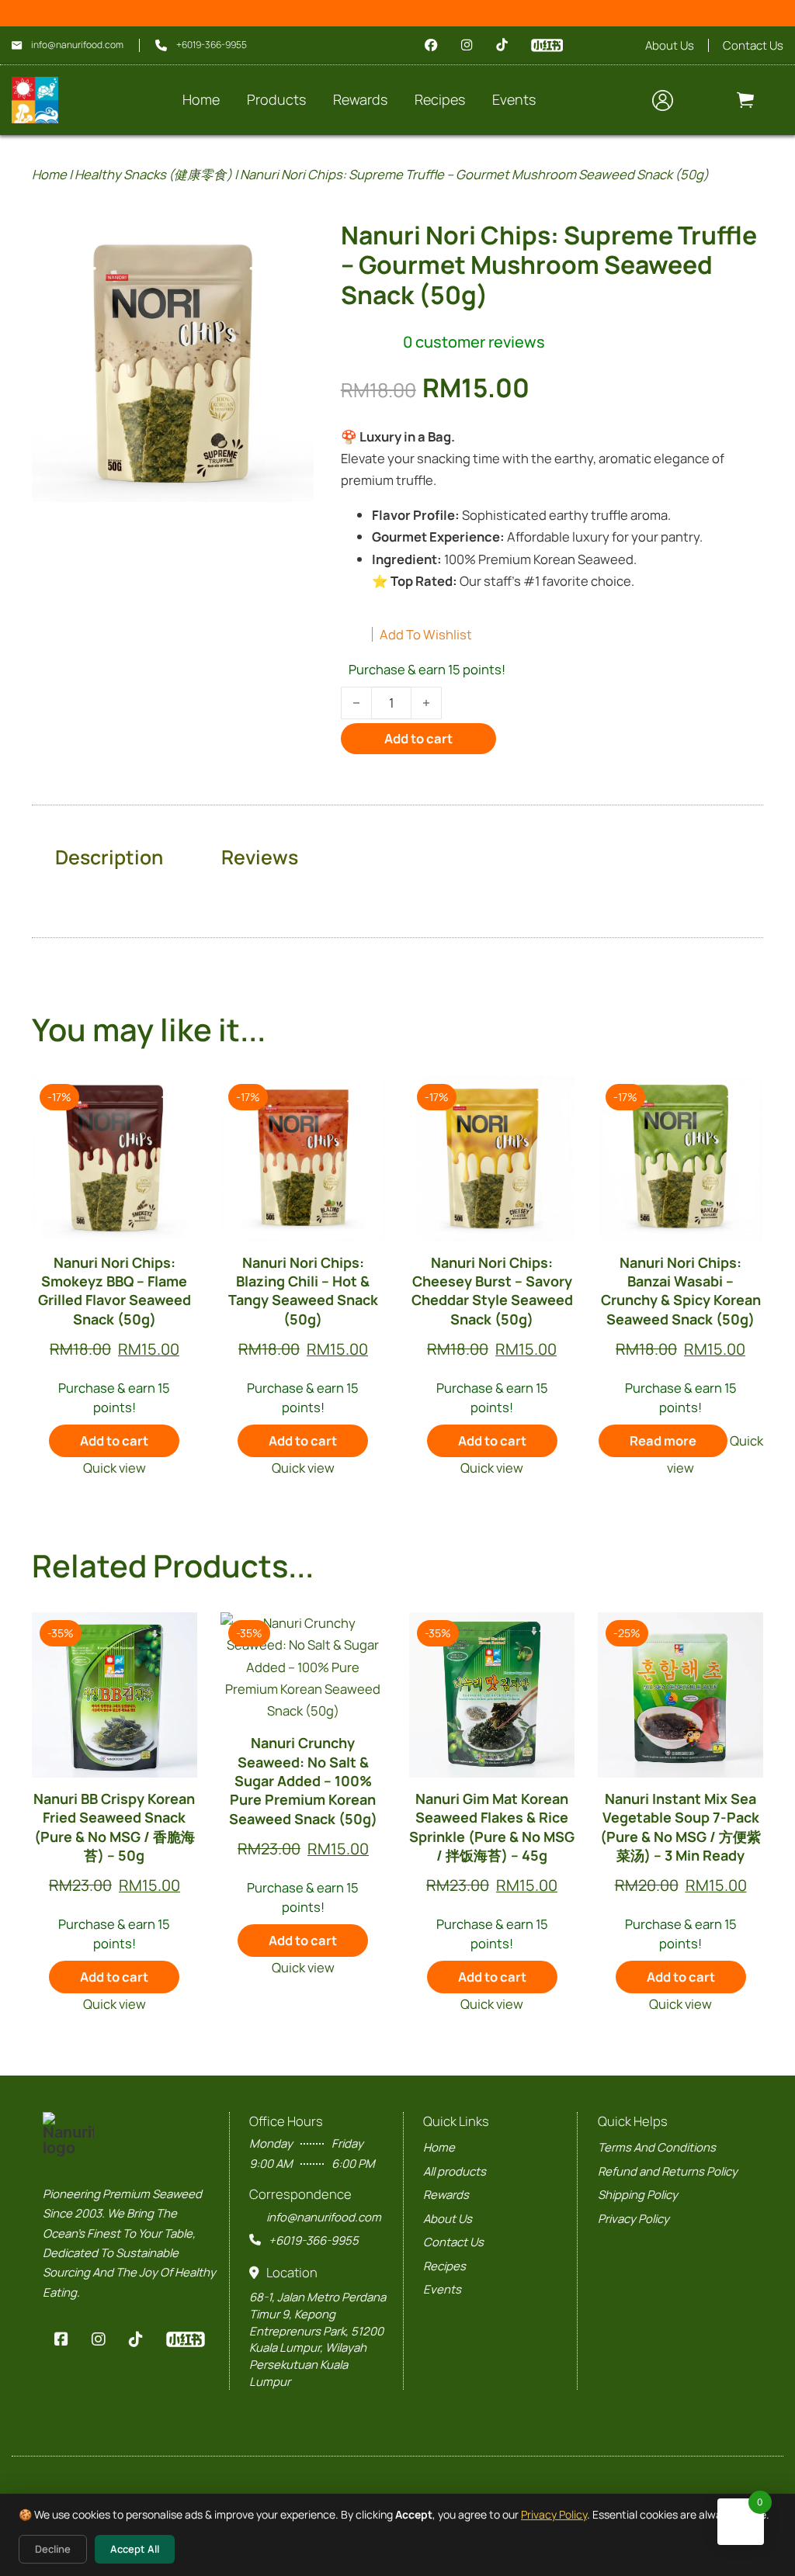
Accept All (135, 2549)
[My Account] (663, 100)
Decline (53, 2549)
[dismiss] (782, 14)
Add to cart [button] (114, 1440)
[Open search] (619, 100)
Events (442, 2289)
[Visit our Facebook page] (431, 45)
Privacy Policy (554, 2514)
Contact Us (753, 45)
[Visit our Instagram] (467, 45)
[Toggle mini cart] (745, 100)
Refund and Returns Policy (668, 2171)
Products (276, 99)
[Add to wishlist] (174, 1100)
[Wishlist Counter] (709, 100)
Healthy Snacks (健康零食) (153, 174)
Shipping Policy (638, 2194)
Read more (663, 1440)
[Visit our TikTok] (502, 45)
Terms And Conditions (657, 2147)
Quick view (115, 1468)
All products (455, 2171)
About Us (670, 45)
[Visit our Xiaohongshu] (547, 45)
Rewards (360, 99)
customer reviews (474, 342)
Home (201, 99)
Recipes (444, 2266)
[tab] (109, 857)
